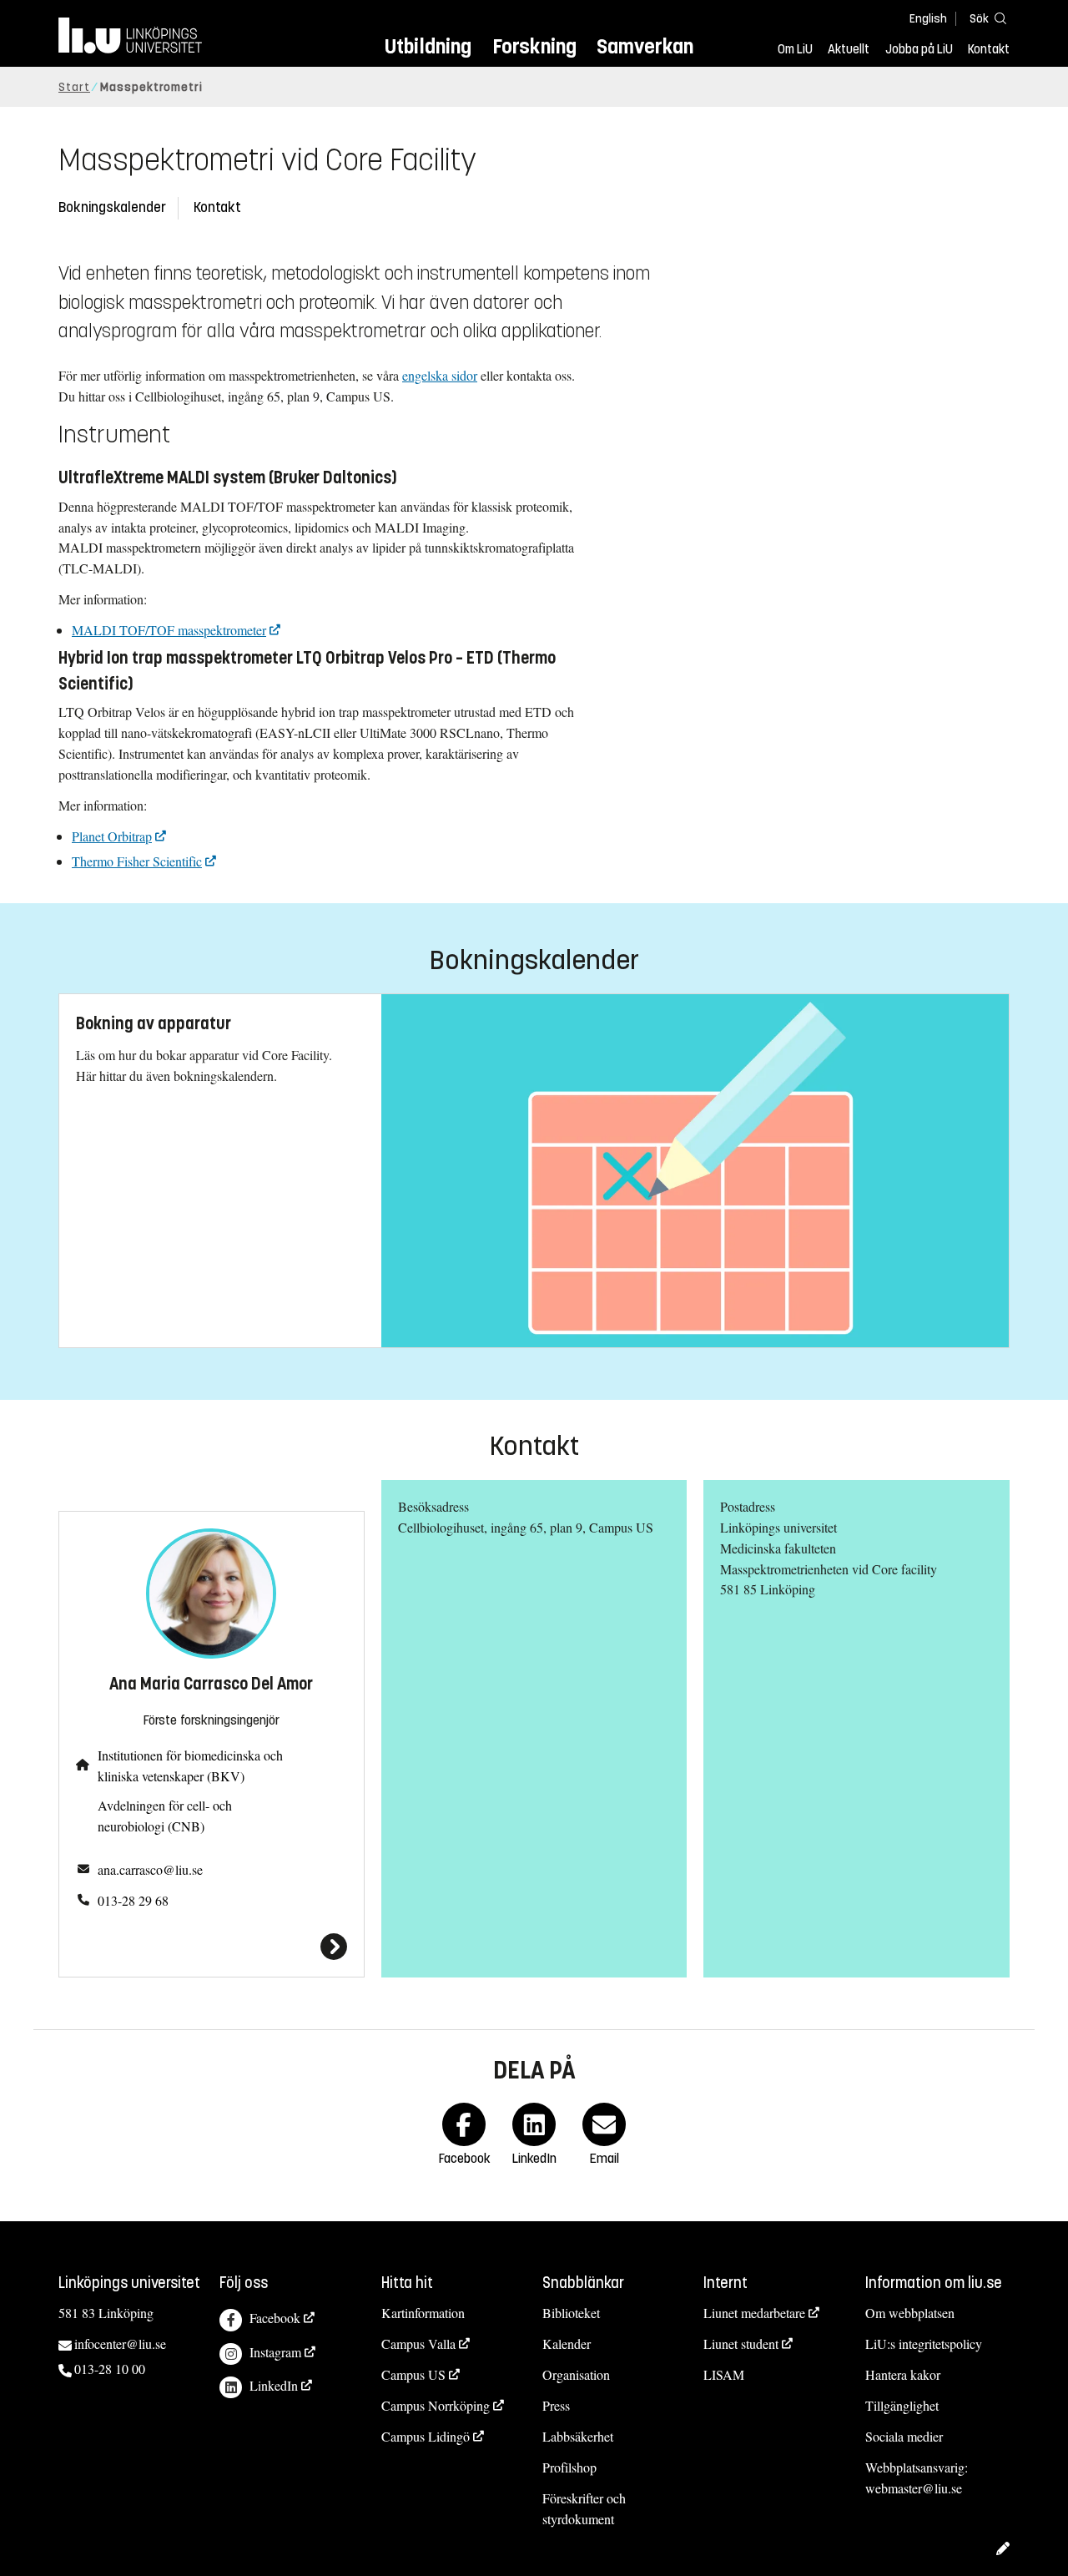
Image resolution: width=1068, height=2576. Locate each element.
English (928, 19)
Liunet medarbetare (754, 2313)
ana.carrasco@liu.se (150, 1869)
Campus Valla (418, 2344)
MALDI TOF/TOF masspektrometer (169, 630)
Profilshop (569, 2467)
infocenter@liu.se (120, 2344)
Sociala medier (904, 2436)
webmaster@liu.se (914, 2488)
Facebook (275, 2318)
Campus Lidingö (426, 2436)
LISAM (724, 2374)
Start (74, 87)
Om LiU (795, 49)
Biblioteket (571, 2313)
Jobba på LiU (919, 49)
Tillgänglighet (902, 2405)
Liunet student (741, 2344)
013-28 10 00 (110, 2369)
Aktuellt (849, 49)
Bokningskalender (112, 207)
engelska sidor (440, 375)
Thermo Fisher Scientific (137, 861)
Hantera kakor (903, 2374)
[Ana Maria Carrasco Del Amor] (212, 1947)
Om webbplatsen (910, 2313)
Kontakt (989, 49)
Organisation (576, 2374)
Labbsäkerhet (578, 2436)
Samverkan (645, 46)
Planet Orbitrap (112, 836)
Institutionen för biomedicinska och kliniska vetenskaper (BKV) (190, 1765)
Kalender (567, 2344)
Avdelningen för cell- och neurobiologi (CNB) (165, 1816)
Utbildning (428, 46)
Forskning (534, 46)
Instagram (275, 2352)
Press (556, 2405)
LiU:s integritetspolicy (924, 2344)
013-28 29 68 (133, 1900)
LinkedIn (274, 2385)
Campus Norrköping (436, 2405)
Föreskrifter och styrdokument (584, 2508)
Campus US (413, 2374)
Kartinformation (423, 2313)
